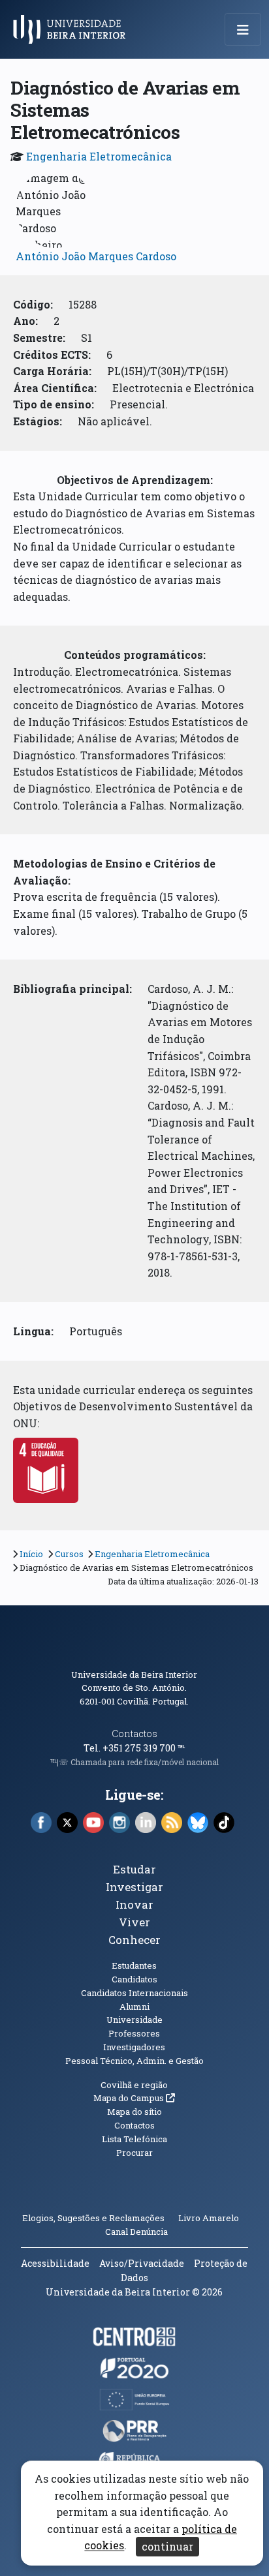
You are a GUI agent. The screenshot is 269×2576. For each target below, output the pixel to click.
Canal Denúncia (136, 2232)
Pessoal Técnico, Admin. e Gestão (134, 2061)
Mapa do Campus (134, 2098)
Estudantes (134, 1965)
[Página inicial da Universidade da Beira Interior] (73, 29)
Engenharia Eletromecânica (99, 156)
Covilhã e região (134, 2085)
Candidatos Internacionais (134, 1993)
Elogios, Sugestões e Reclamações (93, 2218)
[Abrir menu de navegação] (243, 29)
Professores (134, 2033)
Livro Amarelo (210, 2218)
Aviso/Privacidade (142, 2263)
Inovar (134, 1904)
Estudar (134, 1869)
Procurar (134, 2153)
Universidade (134, 2020)
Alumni (134, 2007)
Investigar (134, 1887)
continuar (167, 2546)
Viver (134, 1922)
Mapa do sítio (134, 2112)
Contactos (134, 1734)
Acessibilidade (55, 2263)
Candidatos (134, 1979)
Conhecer (134, 1940)
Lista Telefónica (134, 2139)
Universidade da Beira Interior (134, 1674)
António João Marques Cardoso (96, 256)
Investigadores (134, 2047)
